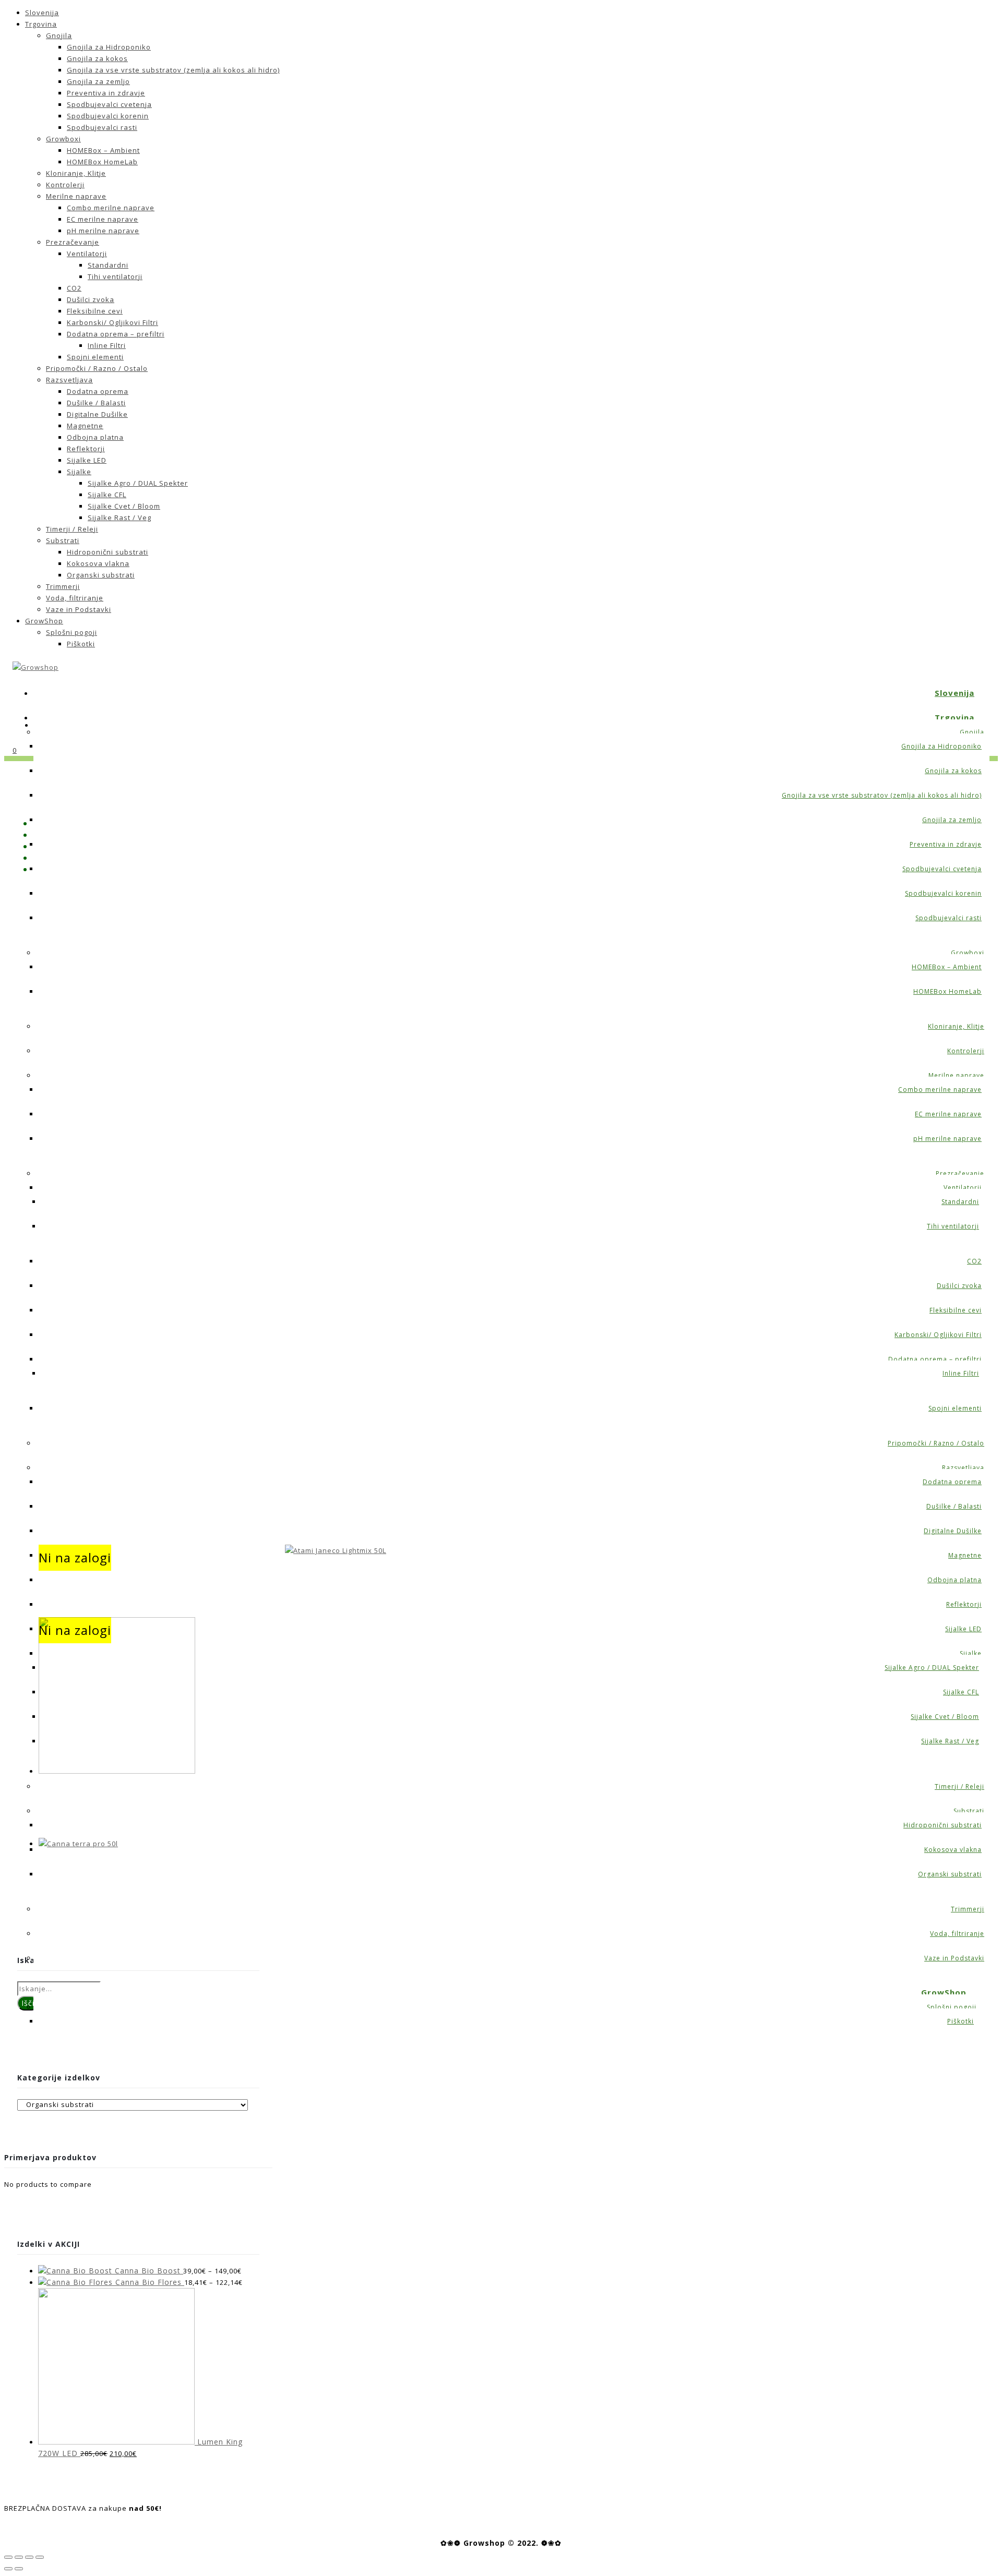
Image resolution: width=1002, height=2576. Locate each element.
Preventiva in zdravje (106, 93)
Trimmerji (63, 586)
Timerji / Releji (72, 529)
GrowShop (44, 621)
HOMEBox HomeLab (102, 162)
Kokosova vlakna (98, 563)
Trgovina (41, 24)
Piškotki (81, 644)
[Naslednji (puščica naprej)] (19, 2569)
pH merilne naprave (103, 231)
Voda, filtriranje (75, 598)
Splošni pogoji (71, 632)
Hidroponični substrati (108, 552)
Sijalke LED (87, 460)
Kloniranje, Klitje (76, 173)
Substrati (63, 540)
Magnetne (85, 426)
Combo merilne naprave (111, 208)
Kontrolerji (65, 185)
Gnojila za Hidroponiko (109, 47)
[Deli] (19, 2557)
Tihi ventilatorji (115, 276)
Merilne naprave (76, 196)
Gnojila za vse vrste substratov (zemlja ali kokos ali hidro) (173, 70)
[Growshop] (35, 667)
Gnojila (59, 35)
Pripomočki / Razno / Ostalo (97, 368)
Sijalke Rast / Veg (120, 517)
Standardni (108, 265)
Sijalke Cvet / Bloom (124, 506)
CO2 (74, 288)
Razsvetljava (69, 380)
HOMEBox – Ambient (103, 150)
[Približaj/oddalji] (40, 2557)
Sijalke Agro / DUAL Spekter (138, 483)
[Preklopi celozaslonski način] (29, 2557)
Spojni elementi (95, 357)
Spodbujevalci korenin (108, 116)
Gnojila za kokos (97, 58)
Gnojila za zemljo (98, 81)
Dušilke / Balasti (96, 403)
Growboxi (63, 139)
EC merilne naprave (103, 219)
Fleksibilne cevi (95, 311)
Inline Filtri (107, 345)
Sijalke (79, 472)
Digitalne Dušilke (97, 414)
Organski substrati (101, 575)
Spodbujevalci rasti (102, 127)
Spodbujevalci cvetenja (109, 104)
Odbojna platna (95, 437)
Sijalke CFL (107, 495)
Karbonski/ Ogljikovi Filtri (112, 322)
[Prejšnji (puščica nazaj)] (8, 2569)
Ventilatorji (87, 254)
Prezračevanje (73, 242)
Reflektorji (86, 449)
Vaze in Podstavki (79, 609)
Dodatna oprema (98, 391)
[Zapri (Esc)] (8, 2557)
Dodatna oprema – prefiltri (116, 334)
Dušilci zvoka (91, 299)
